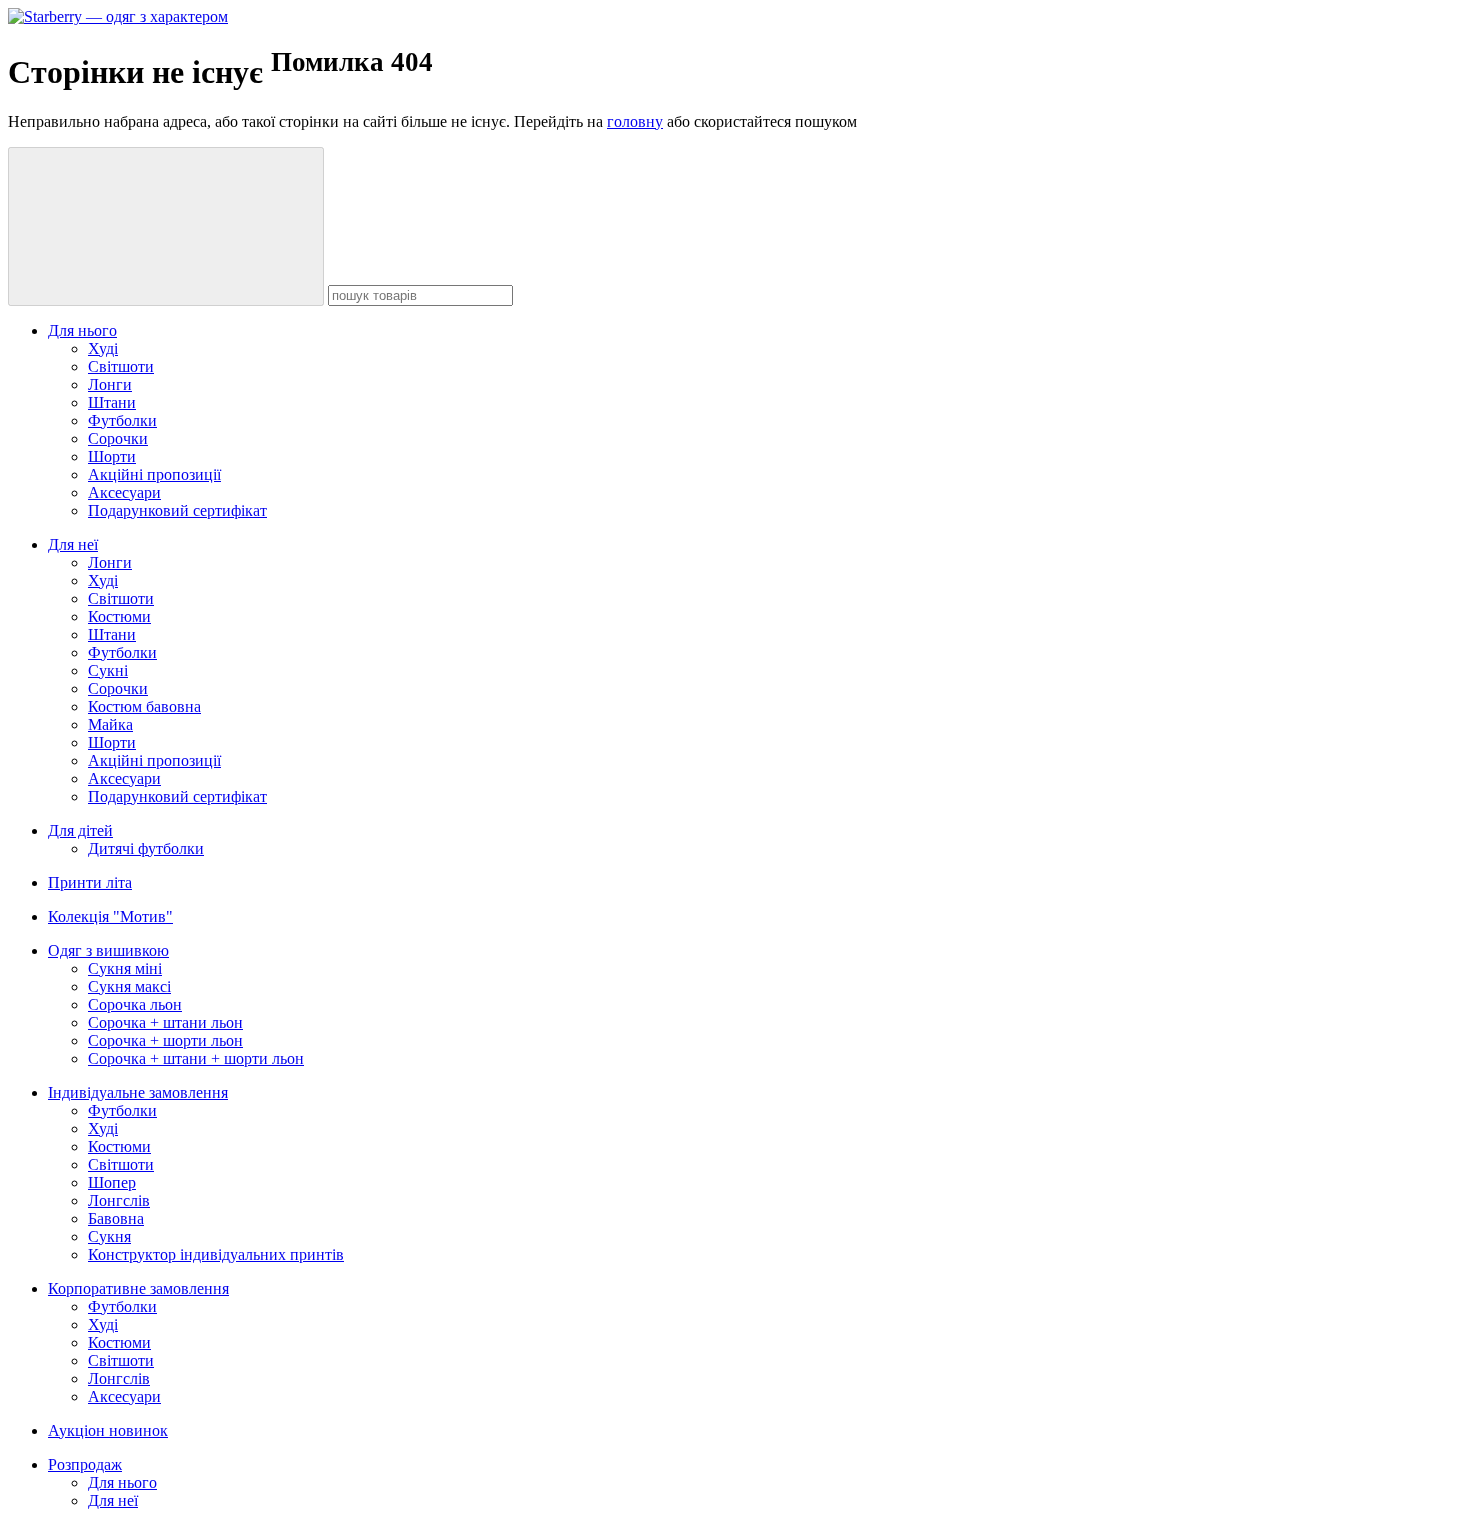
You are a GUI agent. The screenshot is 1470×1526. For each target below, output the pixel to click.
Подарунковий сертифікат (177, 510)
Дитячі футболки (146, 848)
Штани (112, 402)
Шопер (112, 1182)
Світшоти (121, 366)
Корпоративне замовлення (138, 1288)
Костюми (119, 616)
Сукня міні (125, 968)
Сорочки (118, 438)
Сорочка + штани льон (165, 1022)
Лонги (110, 384)
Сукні (108, 670)
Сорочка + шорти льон (165, 1040)
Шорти (112, 456)
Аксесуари (124, 492)
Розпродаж (85, 1464)
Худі (103, 348)
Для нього (82, 330)
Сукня (109, 1236)
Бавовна (116, 1218)
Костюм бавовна (144, 706)
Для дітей (80, 830)
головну (635, 121)
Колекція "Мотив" (110, 916)
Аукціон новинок (108, 1430)
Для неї (73, 544)
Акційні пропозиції (154, 474)
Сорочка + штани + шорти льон (196, 1058)
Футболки (122, 420)
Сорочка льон (135, 1004)
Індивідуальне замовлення (138, 1092)
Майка (110, 724)
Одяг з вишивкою (108, 950)
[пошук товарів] (166, 226)
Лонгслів (119, 1200)
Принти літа (90, 882)
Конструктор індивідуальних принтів (216, 1254)
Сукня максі (129, 986)
